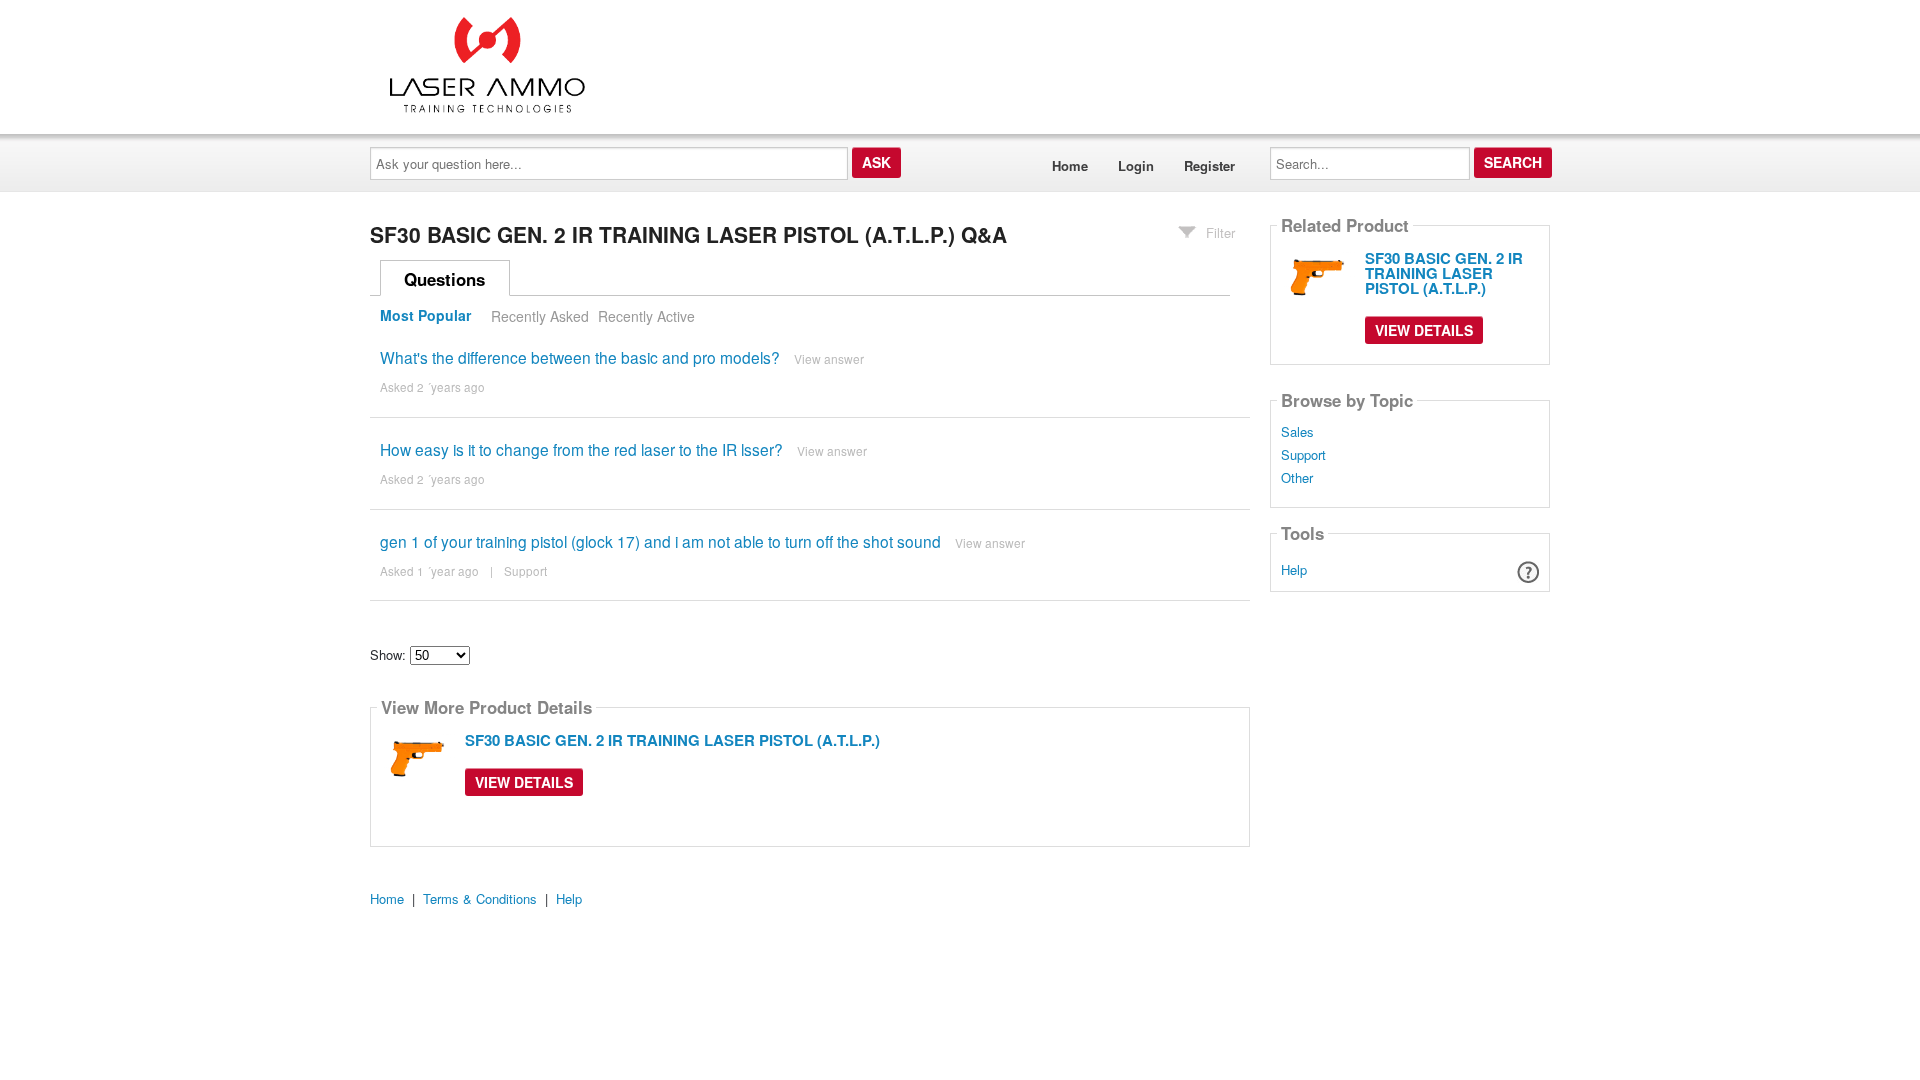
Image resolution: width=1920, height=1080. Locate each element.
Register (1209, 165)
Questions (444, 279)
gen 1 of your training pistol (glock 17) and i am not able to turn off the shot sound (660, 541)
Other (1297, 478)
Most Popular (425, 316)
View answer (829, 358)
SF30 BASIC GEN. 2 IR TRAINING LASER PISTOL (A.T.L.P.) (672, 740)
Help (1294, 569)
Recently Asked (540, 316)
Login (1136, 165)
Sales (1297, 432)
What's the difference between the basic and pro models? (580, 357)
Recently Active (646, 316)
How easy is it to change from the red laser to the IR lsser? (581, 449)
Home (1070, 165)
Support (525, 571)
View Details (524, 782)
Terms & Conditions (480, 898)
